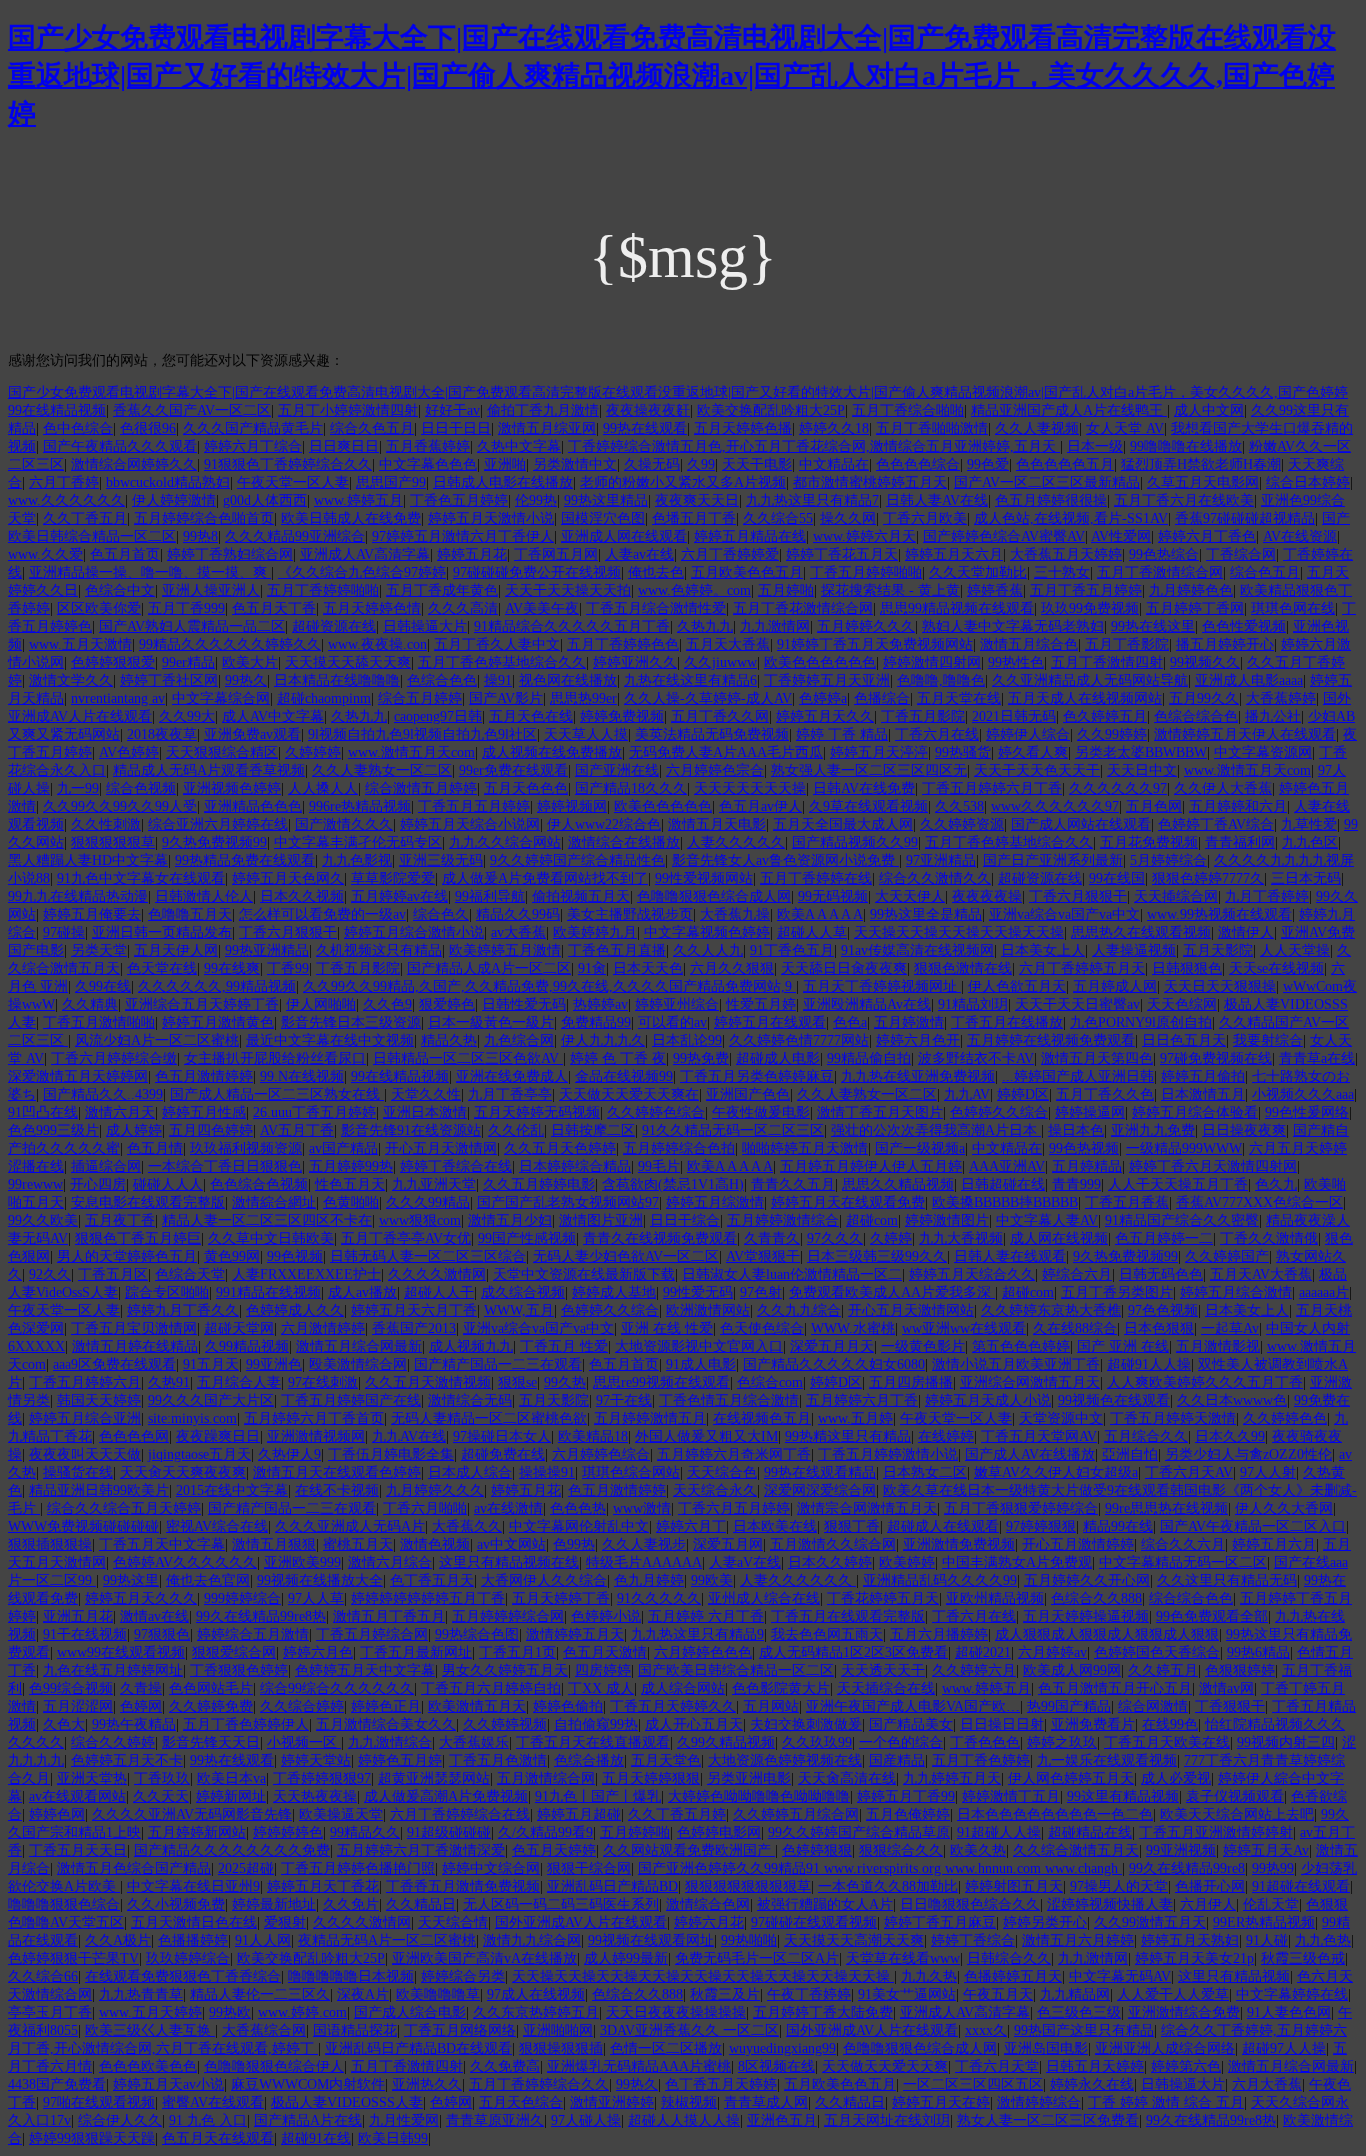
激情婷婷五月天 (575, 1634)
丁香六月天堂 (997, 2066)
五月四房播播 (911, 1382)
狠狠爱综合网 (234, 1652)
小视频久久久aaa (1303, 1094)
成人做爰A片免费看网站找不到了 (545, 878)
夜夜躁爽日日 (218, 1436)
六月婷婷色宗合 (715, 770)
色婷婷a (823, 698)
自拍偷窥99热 (596, 1724)
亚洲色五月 (782, 2120)
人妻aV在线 (745, 1562)
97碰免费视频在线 (1216, 1058)
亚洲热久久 (427, 2084)
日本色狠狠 (1159, 1328)
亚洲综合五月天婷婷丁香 (202, 1004)
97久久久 (835, 1238)
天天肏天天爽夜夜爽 (183, 1472)
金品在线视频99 (624, 1076)
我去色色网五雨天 (827, 1634)
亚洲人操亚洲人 (211, 590)
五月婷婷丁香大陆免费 (823, 2012)
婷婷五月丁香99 (906, 1796)
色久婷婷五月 (1105, 716)
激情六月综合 (390, 1562)
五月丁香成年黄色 (442, 590)
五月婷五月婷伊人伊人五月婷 (871, 1166)
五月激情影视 (1218, 1346)
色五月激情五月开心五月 (1115, 1688)
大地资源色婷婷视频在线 (785, 1760)
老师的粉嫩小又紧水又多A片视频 (683, 482)
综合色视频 (141, 788)
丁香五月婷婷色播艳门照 (358, 1868)
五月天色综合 (521, 2102)
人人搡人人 (323, 788)
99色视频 (295, 1256)
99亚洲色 (274, 1364)
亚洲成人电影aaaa (1249, 680)
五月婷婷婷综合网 (508, 1616)
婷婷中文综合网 (491, 1868)
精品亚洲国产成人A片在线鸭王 (1069, 410)
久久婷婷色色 (1285, 1418)
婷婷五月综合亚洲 (85, 1418)
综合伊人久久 (120, 2120)
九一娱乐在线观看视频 (1107, 1760)
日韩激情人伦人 (204, 896)
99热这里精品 (606, 500)
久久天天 (161, 1796)
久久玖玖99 (817, 1742)
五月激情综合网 (546, 1778)
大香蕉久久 (467, 1526)
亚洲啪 (505, 464)
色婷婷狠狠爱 (113, 662)
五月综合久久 (1146, 1436)
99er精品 (188, 662)
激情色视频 (435, 1544)
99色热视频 (1084, 1148)
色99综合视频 (71, 1688)
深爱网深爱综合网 (820, 1490)
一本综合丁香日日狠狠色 (225, 1166)
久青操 (141, 1688)
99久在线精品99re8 (1187, 1868)
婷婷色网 (57, 1814)
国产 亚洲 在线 (1123, 1346)
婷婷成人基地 (614, 1292)
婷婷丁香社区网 (169, 680)
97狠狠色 (162, 1634)
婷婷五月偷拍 (1203, 1076)
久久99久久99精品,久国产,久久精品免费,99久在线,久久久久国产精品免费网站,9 (549, 986)
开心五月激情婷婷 (1078, 1544)
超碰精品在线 (1090, 1832)
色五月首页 (125, 554)
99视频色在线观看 (1114, 1400)
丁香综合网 (1241, 554)
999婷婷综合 (242, 1598)
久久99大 (187, 716)
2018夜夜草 (162, 734)
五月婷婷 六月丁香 (706, 1616)
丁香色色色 (985, 1742)
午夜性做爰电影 (761, 1112)
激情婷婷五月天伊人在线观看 (1245, 734)
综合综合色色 (1191, 1598)
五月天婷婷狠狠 (651, 1778)
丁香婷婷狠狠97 (322, 1778)
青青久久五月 (793, 1184)
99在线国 (1117, 878)
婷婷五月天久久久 (141, 1598)
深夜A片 (363, 1994)
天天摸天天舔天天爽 (348, 662)
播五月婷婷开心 (1225, 644)
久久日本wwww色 (1232, 1400)
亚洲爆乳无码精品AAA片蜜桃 (639, 2066)
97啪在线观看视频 (99, 2102)
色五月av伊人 (760, 806)
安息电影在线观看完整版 (148, 1202)
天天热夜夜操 (315, 1796)
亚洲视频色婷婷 (232, 788)
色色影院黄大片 (781, 1688)
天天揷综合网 (1176, 896)
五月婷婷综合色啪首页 (204, 518)
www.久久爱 (45, 554)
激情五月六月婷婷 (1078, 1940)
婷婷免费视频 (622, 716)
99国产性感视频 (527, 1238)
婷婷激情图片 (947, 1220)
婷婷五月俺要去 (92, 914)
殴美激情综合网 (358, 1364)
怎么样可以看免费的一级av (322, 914)
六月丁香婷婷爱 (730, 554)
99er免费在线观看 (513, 770)
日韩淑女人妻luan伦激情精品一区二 (792, 1274)
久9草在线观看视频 (868, 806)
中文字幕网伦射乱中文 (579, 1526)
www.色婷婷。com (694, 590)
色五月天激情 (605, 1652)
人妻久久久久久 (736, 842)
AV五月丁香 (297, 1130)
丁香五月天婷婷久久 (673, 1706)
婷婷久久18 (834, 428)
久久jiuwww (720, 662)
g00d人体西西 (265, 500)
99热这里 (131, 1580)
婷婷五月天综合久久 (972, 1274)
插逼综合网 (106, 1166)
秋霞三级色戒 (1303, 1958)
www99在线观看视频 (121, 1652)
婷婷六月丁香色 (1207, 536)
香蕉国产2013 (414, 1328)
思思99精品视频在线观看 (957, 608)
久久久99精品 (428, 1202)
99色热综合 (1164, 554)
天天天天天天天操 (750, 788)
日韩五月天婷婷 (1095, 2066)
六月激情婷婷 (323, 1328)
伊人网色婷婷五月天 (1071, 1778)
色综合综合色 (1196, 716)
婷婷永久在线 (1092, 2084)
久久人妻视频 (1037, 428)
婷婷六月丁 (691, 1526)
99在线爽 (232, 968)
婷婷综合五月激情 (253, 1634)
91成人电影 (701, 1364)
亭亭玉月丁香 (50, 2012)
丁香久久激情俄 (1269, 1238)
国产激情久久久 (344, 824)
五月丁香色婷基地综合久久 (502, 662)
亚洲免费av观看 (252, 734)
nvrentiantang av (118, 698)
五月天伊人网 (176, 950)
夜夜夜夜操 (987, 896)
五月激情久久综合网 (833, 1544)
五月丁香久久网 (720, 716)
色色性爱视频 (1244, 626)
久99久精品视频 (726, 1742)
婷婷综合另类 (463, 1976)
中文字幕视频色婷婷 (707, 932)
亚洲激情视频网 (316, 1436)
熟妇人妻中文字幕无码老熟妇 (1013, 626)
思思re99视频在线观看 (661, 1382)
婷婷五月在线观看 (770, 1022)
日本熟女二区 (925, 1472)
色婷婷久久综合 (999, 1112)
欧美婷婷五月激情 (505, 950)
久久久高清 (463, 608)
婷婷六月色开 (918, 1040)
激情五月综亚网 (547, 428)
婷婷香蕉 (995, 590)
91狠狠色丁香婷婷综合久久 (288, 464)
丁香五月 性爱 (564, 1346)
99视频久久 (1205, 662)
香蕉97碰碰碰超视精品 (1245, 518)
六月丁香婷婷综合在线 (460, 1814)
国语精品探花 (355, 2030)
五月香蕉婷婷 (428, 446)
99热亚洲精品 (267, 950)
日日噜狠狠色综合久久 (970, 1904)
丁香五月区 (113, 1274)
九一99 (78, 788)
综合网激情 (1153, 1706)
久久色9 (387, 1004)
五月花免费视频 (1149, 842)
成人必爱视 (1176, 1778)
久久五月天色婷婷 (560, 1148)
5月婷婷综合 (1168, 860)
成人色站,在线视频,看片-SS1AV (1071, 518)
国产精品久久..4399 (103, 1094)
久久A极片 (118, 1940)
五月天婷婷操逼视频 (1086, 1616)
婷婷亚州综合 (677, 1004)
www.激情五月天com (411, 752)
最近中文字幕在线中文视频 (330, 1040)
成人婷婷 (134, 1130)
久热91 (169, 1382)
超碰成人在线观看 (943, 1526)
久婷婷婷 (313, 752)
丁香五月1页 (517, 1652)
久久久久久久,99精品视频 (217, 986)
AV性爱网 (1121, 536)
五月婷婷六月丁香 (862, 1400)
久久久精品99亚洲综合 (295, 536)
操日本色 (1076, 1130)
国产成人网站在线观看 (1081, 824)
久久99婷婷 (1112, 734)
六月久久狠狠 (732, 968)
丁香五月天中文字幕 (162, 1544)
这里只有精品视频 (1234, 1976)
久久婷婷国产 (1227, 1256)
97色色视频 (1163, 1310)
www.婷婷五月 (358, 500)
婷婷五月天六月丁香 (414, 1310)
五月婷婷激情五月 (650, 1418)
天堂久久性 (426, 1094)
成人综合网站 (683, 1688)
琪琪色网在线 (1293, 608)
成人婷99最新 (626, 1958)
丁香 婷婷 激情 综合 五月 (1166, 2102)
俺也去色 (656, 572)
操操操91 (547, 1472)
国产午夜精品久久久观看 (120, 446)
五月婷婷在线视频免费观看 (1051, 1040)
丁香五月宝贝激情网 (134, 1328)
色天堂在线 (162, 968)
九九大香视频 (961, 1238)
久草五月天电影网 (1203, 482)
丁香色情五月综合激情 (729, 1400)
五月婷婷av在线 (399, 896)
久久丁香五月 (85, 518)
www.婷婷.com (302, 2012)
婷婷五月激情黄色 (218, 1022)
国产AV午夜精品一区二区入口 (1253, 1526)
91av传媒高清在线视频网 (917, 950)
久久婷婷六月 (974, 1670)
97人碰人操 (586, 2120)
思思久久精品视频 (898, 1184)
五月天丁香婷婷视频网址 (882, 986)
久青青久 (772, 1238)
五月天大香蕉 (728, 644)
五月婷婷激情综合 (783, 1220)
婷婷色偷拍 (568, 1706)
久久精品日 (421, 1904)
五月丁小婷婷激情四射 (348, 410)
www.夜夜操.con (377, 644)
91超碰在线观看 (1301, 1886)
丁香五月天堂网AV (1039, 1436)
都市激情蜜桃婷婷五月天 (870, 482)
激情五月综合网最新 (359, 1346)
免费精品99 (596, 1022)
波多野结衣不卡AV (976, 1058)
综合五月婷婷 (420, 698)
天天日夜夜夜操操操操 (676, 2012)
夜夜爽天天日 (697, 500)
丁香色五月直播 (617, 950)
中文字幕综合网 (221, 698)
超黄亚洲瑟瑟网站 (434, 1778)
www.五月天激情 (80, 644)
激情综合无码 (470, 1400)
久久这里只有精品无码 (1227, 1580)
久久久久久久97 (1118, 788)
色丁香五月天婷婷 (721, 2084)
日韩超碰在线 (1003, 1184)
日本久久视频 (302, 896)
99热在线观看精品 (820, 1472)
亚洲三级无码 (441, 860)
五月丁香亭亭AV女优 (406, 1238)
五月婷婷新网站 (197, 1832)
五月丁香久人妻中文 (497, 644)
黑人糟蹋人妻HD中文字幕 (88, 860)
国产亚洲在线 (617, 770)
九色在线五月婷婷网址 (113, 1670)
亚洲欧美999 (302, 1562)
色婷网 (141, 1706)
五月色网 (1154, 806)
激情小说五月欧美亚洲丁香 (1016, 1364)
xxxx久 (986, 2030)
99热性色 (1016, 662)
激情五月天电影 (717, 824)
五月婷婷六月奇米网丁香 (734, 1454)
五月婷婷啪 (635, 1832)
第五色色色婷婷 (1021, 1346)
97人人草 (316, 1598)
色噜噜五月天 (190, 914)
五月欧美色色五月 (747, 572)
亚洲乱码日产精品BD (612, 1886)
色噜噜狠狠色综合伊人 (274, 2066)
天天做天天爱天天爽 (885, 2066)
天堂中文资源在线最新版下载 (584, 1274)
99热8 (200, 536)
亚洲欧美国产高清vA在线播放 (484, 1958)
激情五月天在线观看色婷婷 (337, 1472)
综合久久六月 (1183, 1544)
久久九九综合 (799, 1310)
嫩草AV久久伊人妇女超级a (1056, 1472)
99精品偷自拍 (869, 1058)
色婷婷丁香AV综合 (1216, 824)
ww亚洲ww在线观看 (964, 1328)
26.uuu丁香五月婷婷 (314, 1112)
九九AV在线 (409, 1436)
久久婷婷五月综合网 (796, 1814)
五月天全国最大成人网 (843, 824)
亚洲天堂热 (92, 1778)
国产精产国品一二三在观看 (498, 1364)
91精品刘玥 (973, 1004)
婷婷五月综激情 (715, 1202)
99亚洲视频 (1181, 1850)
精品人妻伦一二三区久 (260, 1994)
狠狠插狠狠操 (50, 1544)
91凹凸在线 (43, 1112)
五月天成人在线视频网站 (1085, 698)
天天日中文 (1142, 770)
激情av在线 (154, 1616)
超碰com (872, 1220)
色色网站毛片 (211, 1688)
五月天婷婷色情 (372, 608)
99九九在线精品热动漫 (78, 896)
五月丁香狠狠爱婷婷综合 (1021, 1508)
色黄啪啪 (351, 1202)
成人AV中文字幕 (273, 716)
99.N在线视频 (302, 1076)
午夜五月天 (998, 1994)
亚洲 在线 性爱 (667, 1328)
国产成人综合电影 (410, 2012)
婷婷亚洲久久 (635, 662)
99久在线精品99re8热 (261, 1616)
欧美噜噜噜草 (438, 1994)
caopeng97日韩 (438, 716)
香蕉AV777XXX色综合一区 (1259, 1202)
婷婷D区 (1023, 1094)
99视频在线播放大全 (320, 1580)
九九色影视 (357, 860)
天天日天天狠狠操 (1220, 986)
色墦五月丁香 (694, 518)
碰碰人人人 (168, 1184)
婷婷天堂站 (316, 1760)
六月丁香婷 (64, 482)
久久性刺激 (106, 824)
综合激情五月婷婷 (421, 788)
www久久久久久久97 (1055, 806)
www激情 (642, 1508)
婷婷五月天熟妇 (1190, 1940)
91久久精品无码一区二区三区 (733, 1130)
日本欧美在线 (775, 1526)
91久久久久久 (659, 1598)
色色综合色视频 (259, 1184)
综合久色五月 (372, 428)
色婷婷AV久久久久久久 (185, 1562)
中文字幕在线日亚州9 (193, 1886)
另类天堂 (99, 950)
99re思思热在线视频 (1166, 1508)
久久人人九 (708, 950)
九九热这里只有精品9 (697, 1634)
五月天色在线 (531, 716)
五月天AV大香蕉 (1261, 1274)
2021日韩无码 (1014, 716)
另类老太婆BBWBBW (1141, 752)
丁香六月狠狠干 (1078, 896)
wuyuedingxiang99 (782, 2048)
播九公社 (1273, 716)
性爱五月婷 (761, 1004)
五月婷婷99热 (351, 1166)
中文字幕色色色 (428, 464)
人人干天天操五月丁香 (1178, 1184)
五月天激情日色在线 (194, 1922)
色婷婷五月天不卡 (127, 1760)
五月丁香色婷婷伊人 (246, 1724)
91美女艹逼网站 (907, 1994)
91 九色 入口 (208, 2120)
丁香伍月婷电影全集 (391, 1454)
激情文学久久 (71, 680)
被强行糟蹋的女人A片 (825, 1904)
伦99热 (536, 500)
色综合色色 (442, 680)
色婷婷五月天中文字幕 (365, 1670)
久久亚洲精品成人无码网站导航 (1090, 680)
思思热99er (583, 698)
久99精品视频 (247, 1346)
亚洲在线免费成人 (512, 1076)
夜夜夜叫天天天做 (85, 1454)
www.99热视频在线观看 (1219, 914)
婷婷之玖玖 (1062, 1742)
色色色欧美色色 (148, 2066)
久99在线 (103, 986)
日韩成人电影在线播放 (503, 482)
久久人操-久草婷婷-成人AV (708, 698)
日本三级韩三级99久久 (877, 1256)
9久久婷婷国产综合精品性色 (577, 860)
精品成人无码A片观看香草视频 (209, 770)
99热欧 (230, 2012)
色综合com (770, 1382)
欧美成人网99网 (1072, 1670)
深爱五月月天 (832, 1346)
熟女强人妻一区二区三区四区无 (869, 770)
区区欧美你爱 (99, 608)
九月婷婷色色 (1191, 590)
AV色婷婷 (129, 752)
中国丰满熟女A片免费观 (1017, 1562)
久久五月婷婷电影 (539, 1184)
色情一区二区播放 (666, 2048)
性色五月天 (350, 1184)
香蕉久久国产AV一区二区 (192, 410)
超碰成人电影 (778, 1058)
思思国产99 (391, 482)
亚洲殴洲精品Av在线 (867, 1004)
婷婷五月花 (472, 554)
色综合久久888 (1096, 1598)
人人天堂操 (1295, 950)
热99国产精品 (1069, 1706)
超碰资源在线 (334, 626)
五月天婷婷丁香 (561, 1598)
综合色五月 (1265, 572)
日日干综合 (685, 1220)
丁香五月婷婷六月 (85, 1382)
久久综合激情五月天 (1076, 1850)
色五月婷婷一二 (1164, 1238)
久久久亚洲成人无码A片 (350, 1526)
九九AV (967, 1094)
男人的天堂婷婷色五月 (127, 1256)
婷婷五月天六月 (954, 554)
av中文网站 (511, 1544)
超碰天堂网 (239, 1328)
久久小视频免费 (176, 1904)
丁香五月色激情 (498, 1760)
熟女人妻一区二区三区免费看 (1048, 2120)
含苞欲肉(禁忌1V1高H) (673, 1184)
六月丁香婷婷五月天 (1082, 968)
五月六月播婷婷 (939, 1634)
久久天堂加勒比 (978, 572)
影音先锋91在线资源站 (411, 1130)
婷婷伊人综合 (1028, 734)
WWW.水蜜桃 (853, 1328)
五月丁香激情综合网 (1160, 572)
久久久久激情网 (437, 1274)
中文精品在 (834, 464)
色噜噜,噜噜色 (941, 680)
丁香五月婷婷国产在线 (351, 1400)
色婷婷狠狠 (817, 1850)
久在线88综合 (1075, 1328)
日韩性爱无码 (524, 1004)
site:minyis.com (192, 1418)
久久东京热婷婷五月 (536, 2012)
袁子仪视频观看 (1235, 1796)
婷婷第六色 (1186, 2066)
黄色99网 (232, 1256)
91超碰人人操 (999, 1832)
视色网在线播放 (568, 680)
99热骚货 (963, 752)
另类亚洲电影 (749, 1778)
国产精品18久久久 (631, 788)
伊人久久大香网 (1284, 1508)
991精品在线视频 (268, 1292)
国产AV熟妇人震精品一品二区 (192, 626)
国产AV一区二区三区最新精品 (1047, 482)
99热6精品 (1258, 1652)
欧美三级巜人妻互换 (150, 2030)
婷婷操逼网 (1090, 1112)
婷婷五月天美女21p (1194, 1958)
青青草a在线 (1317, 1058)
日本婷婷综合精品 (575, 1166)
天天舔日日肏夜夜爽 (844, 968)
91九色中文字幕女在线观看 (141, 878)
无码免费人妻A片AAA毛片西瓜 (726, 752)
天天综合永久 (715, 1490)
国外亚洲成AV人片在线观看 (581, 1922)
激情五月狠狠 (274, 1544)
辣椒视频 (689, 2102)
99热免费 (701, 1058)
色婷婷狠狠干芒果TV (73, 1958)
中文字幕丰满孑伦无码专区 (358, 842)
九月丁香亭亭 (510, 1094)
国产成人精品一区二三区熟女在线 (277, 1094)
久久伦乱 (516, 1130)
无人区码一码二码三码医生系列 (561, 1904)
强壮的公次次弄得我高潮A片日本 (936, 1130)
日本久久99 (1230, 1436)
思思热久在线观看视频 (1141, 932)
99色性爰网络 (1307, 1112)
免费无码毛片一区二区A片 (757, 1958)
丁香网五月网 (556, 554)
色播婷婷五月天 (1013, 1976)
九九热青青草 (141, 1994)
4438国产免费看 (57, 2084)
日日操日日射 (1002, 1724)
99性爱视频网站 (704, 878)
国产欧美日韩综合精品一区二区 (736, 1670)
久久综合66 (43, 1976)
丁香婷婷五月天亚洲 (827, 680)
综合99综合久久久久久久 (337, 1688)
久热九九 (705, 626)
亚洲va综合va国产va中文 (1064, 914)
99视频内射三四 (1286, 1742)
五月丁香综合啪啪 (908, 410)
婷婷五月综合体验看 (1195, 1112)
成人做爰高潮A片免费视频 (446, 1796)
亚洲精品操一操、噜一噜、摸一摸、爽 (150, 572)
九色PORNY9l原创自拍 (1141, 1022)
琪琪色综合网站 (631, 1472)
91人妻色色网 (1289, 2012)
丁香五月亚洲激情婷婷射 (1216, 1832)
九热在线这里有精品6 (690, 680)
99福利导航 (490, 896)
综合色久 (441, 914)
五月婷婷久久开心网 (1087, 1580)
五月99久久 (1204, 698)
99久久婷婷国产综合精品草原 (859, 1832)
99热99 (1273, 1868)
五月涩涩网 (78, 1706)
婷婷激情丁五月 (1011, 1796)
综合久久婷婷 (113, 1742)
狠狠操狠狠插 (561, 2048)
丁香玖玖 (162, 1778)
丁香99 (288, 968)
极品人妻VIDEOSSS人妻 (347, 2102)
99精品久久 (365, 1832)
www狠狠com (420, 1220)
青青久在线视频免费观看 (660, 1238)
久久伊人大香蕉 (1223, 788)
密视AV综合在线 (217, 1526)
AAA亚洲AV (1007, 1166)
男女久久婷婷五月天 (505, 1670)
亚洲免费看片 (1093, 1724)
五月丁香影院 (1127, 644)
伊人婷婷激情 (174, 500)
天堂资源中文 (1061, 1418)
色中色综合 (78, 428)
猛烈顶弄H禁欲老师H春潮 (1201, 464)
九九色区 (1310, 842)
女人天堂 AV (1125, 428)
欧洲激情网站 (708, 1310)
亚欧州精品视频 (995, 1598)
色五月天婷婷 (554, 1850)
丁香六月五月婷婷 (734, 1508)
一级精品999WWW (1184, 1148)
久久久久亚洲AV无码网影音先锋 (192, 1814)
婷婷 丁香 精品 (842, 734)
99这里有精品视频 (1123, 1796)
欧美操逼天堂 (341, 1814)
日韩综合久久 (1009, 1958)
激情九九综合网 (532, 1940)
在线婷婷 (946, 1436)
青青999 (1076, 1184)
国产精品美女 (911, 1724)
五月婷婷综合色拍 (679, 1148)
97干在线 (624, 1400)
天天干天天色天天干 (1037, 770)
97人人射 (1268, 1472)
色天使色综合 (762, 1328)
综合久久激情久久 (935, 878)
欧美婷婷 (907, 1562)
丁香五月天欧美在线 (1167, 1742)
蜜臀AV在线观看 (213, 2102)
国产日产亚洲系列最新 (1053, 860)
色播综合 (882, 698)
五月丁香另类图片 (1117, 1292)
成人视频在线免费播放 (552, 752)
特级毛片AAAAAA (644, 1562)
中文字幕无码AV (1120, 1976)
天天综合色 (722, 1472)
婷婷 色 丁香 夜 (618, 1058)
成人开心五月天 (694, 1724)
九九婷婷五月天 (952, 1778)
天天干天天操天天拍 (568, 590)
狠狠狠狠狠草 (113, 842)
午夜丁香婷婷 (809, 1994)
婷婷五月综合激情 (1236, 1292)
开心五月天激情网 (441, 1148)
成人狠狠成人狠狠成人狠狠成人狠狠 (1107, 1634)
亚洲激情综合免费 (1184, 2012)
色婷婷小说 (606, 1616)
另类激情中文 (575, 464)
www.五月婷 (855, 1418)
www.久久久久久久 (66, 500)
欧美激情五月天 (477, 1706)
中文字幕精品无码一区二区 (1183, 1562)
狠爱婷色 (447, 1004)
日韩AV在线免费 (864, 788)
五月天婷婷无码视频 (537, 1112)
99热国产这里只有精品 (1084, 2030)
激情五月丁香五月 (389, 1616)
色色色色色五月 (1065, 464)
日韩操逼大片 (425, 626)
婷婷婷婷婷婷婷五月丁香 (428, 1598)
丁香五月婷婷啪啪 (866, 572)
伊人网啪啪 (321, 1004)
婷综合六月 (1077, 1274)
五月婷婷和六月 (1238, 806)
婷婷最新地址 (274, 1904)
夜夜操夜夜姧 (648, 410)
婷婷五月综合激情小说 (414, 932)
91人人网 (263, 1940)
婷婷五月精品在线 (750, 536)
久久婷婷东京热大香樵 (1051, 1310)
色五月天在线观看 (218, 2138)
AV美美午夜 (542, 608)
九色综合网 (519, 1040)
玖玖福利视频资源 (246, 1148)
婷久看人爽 (1033, 752)
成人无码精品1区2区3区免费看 (853, 1652)
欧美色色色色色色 (820, 662)
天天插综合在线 (886, 1688)
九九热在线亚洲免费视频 (918, 1076)
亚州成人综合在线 (764, 1598)
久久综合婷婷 (302, 1706)
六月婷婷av (1052, 1652)
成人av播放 (362, 1292)
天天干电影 (757, 464)
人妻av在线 (639, 554)
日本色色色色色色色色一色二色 (1055, 1814)
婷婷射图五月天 (1014, 1886)
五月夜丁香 (120, 1220)
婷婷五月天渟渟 (879, 752)
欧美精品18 (593, 1436)
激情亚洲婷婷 (612, 2102)
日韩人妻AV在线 (937, 500)
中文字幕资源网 (1263, 752)
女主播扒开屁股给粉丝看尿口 (275, 1058)
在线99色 (1170, 1724)
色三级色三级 (1079, 2012)
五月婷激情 (909, 1022)
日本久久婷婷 (830, 1562)
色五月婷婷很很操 (1051, 500)
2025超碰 (246, 1868)
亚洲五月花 (78, 1616)
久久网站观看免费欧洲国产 (689, 1850)
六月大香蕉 (1267, 2084)
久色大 (64, 1724)
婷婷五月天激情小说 (491, 518)
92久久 (50, 1274)
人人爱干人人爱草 (1173, 1994)
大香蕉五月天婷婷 (1066, 554)
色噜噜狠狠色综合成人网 (714, 896)
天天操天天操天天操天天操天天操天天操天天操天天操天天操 (703, 1976)
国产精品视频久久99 (855, 842)
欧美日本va (231, 1778)
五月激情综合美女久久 (386, 1724)
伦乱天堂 (1271, 1904)
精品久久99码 (518, 914)
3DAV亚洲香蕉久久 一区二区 (689, 2030)
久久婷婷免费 (211, 1706)
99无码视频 (833, 896)
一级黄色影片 (923, 1346)
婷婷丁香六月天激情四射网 (1213, 1166)
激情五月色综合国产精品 (134, 1868)
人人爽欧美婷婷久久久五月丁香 (1205, 1382)
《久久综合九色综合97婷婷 (362, 572)
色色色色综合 (918, 464)
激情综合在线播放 (624, 842)
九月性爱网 (404, 2120)
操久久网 (848, 518)
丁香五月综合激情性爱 (656, 608)
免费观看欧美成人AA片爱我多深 (892, 1292)
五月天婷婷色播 (743, 428)
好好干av (452, 410)
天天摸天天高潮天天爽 (854, 1940)
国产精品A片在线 (308, 2120)
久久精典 (90, 1004)
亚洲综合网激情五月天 (1030, 1382)
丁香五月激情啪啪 (99, 1022)
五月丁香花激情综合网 (803, 608)
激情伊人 (1246, 932)
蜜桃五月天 (358, 1544)
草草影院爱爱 (393, 878)
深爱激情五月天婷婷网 (78, 1076)
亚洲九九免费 (1153, 1130)
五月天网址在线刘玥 (887, 2120)
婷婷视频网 (572, 806)
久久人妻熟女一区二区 (382, 770)
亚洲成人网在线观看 (624, 536)
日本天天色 (648, 968)
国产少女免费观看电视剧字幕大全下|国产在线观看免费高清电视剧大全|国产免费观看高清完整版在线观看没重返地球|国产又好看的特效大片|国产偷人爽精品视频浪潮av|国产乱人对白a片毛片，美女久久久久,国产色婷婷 (672, 75)
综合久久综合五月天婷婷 (124, 1508)
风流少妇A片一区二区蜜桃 (157, 1040)
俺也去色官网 (208, 1580)
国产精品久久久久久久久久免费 (232, 1850)
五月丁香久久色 (1105, 1094)
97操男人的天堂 (1119, 1886)
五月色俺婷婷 (908, 1814)
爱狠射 (285, 1922)
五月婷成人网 (1115, 986)
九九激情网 (775, 626)
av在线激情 (508, 1508)
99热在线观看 (645, 428)
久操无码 (652, 464)
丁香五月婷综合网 (372, 1634)
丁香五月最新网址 (416, 1652)
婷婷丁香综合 (973, 1940)
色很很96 (148, 428)
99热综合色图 (477, 1634)
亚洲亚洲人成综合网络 (1165, 2048)
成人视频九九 (471, 1346)
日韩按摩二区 (593, 1130)
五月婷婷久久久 (866, 626)
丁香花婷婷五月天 (883, 1598)
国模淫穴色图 (603, 518)
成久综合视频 (523, 1292)
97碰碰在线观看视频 (814, 1922)
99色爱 (988, 464)
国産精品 (897, 1760)
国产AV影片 (506, 698)
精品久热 (449, 1040)
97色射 (761, 1292)
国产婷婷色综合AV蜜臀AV (1004, 536)
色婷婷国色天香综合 (1157, 1652)
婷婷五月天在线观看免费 (848, 1202)
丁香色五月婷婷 (459, 500)
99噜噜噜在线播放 (1186, 446)
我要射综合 (1268, 1040)
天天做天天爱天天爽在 (629, 1094)
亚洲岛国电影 (1046, 2048)
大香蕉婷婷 (1281, 698)
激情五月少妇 (510, 1220)
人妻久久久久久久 (798, 1580)
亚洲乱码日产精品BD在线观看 (418, 2048)
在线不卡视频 (337, 1490)
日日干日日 (456, 428)
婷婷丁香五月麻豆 (940, 1922)
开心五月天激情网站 (911, 1310)
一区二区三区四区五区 (973, 2084)
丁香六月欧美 (925, 518)
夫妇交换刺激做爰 (806, 1724)
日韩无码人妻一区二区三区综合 (428, 1256)
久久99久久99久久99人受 (120, 806)
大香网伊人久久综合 (544, 1580)
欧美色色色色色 (663, 806)
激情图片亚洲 (601, 1220)
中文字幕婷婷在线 (1292, 1994)
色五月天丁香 (274, 608)
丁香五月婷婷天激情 (1173, 1418)
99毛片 (659, 1166)
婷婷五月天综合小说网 (470, 824)
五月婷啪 (786, 590)
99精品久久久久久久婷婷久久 (230, 644)
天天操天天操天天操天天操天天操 (959, 932)
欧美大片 (250, 662)
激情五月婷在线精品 (135, 1346)
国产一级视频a (920, 1148)
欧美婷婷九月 (595, 932)
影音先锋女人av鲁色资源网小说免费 (785, 860)
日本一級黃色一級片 (491, 1022)
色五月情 (155, 1148)
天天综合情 (453, 1922)
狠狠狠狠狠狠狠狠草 (748, 1886)
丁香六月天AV (1189, 1472)
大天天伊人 (910, 896)
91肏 (592, 968)
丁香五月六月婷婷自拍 (491, 1688)
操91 (498, 680)
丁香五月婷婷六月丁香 (992, 788)
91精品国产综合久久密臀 (1182, 1220)
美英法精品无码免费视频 (712, 734)
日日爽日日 (344, 446)
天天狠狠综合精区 (222, 752)
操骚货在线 (78, 1472)
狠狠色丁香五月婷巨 (138, 1238)
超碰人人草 (812, 932)
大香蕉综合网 (264, 2030)
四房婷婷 (603, 1670)
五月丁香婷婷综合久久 (539, 2084)
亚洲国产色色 (748, 1094)
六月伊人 (1208, 1904)
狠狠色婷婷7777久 (1208, 878)
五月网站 (771, 1706)
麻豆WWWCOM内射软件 (308, 2084)
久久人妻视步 (644, 1544)
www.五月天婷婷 (150, 2012)
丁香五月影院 (923, 716)
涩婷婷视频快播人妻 (1110, 1904)
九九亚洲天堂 (434, 1184)
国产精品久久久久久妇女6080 (834, 1364)
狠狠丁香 (852, 1526)
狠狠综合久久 (901, 1850)
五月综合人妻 (239, 1382)
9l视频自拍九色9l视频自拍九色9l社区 (422, 734)
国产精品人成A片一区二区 (489, 968)
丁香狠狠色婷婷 (239, 1670)
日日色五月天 (1184, 1040)
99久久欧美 (43, 1220)
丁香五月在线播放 (1007, 1022)
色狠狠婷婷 (1240, 1670)
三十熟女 (1062, 572)
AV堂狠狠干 (763, 1256)
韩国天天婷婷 (99, 1400)
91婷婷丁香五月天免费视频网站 (875, 644)
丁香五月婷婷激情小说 (888, 1454)
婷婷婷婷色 (288, 1832)
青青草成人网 (766, 2102)
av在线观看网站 (77, 1796)
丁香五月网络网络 (460, 2030)
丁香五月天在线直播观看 (593, 1742)
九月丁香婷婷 (1267, 896)
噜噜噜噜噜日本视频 (351, 1976)
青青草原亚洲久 (495, 2120)
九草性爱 (1309, 824)
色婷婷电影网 (719, 1832)
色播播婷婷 (193, 1940)
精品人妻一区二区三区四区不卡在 (267, 1220)
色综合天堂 (190, 1274)
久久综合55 (778, 518)
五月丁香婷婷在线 (816, 878)
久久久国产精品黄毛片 (253, 428)
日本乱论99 (687, 1040)
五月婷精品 (1087, 1166)
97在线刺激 (323, 1382)
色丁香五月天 (432, 1580)
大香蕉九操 (735, 914)
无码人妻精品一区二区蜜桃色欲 (489, 1418)
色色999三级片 (53, 1130)
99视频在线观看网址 (651, 1940)
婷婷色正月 (386, 1706)
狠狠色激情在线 (963, 968)
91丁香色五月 (792, 950)
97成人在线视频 (536, 1994)
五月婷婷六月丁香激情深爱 (421, 1850)
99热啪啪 (749, 1940)
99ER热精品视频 (1264, 1922)
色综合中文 (120, 590)
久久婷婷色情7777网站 (799, 1040)
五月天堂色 (666, 1760)
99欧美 (712, 1580)
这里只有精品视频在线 (509, 1562)
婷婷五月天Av (1266, 1850)
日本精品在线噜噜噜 (337, 680)
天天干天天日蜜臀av (1077, 1004)
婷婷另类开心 (1045, 1922)
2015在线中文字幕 (232, 1490)
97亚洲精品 (941, 860)
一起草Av (1230, 1328)
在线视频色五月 (762, 1418)
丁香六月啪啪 (425, 1508)
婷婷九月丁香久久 (183, 1310)
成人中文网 (1209, 410)
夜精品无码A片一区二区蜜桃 (387, 1940)
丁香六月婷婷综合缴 (114, 1058)
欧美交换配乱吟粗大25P (771, 410)
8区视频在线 (776, 2066)
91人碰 (1267, 1940)
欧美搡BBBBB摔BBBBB (1005, 1202)
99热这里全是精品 (926, 914)
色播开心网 (1210, 1886)
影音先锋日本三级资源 (351, 1022)
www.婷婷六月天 (864, 536)
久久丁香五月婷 (677, 1814)
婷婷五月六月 (1274, 1544)
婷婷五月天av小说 (168, 2084)
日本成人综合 (470, 1472)
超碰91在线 (316, 2138)
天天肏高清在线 (847, 1778)
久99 (701, 464)
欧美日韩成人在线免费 (351, 518)
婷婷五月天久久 (825, 716)
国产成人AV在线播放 (1030, 1454)
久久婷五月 (1163, 1670)
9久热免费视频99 (214, 842)
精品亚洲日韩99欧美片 (99, 1490)
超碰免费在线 (503, 1454)
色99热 (574, 1544)
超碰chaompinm (324, 698)
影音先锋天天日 (211, 1742)
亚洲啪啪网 (558, 2030)
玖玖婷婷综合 (188, 1958)
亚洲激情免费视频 (959, 1544)
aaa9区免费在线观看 (114, 1364)
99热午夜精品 (134, 1724)
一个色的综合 (901, 1742)
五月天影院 (1218, 950)
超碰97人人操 (1284, 2048)
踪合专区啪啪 (167, 1292)
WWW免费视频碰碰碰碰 (83, 1526)
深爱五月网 (728, 1544)
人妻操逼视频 (1134, 950)
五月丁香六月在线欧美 (1184, 500)
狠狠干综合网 (589, 1868)
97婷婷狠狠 (1041, 1526)
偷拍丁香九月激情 (543, 410)
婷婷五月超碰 (579, 1814)
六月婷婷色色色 (703, 1652)
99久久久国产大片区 (211, 1400)
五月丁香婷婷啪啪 (323, 590)
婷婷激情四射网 (932, 662)
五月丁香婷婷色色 (623, 644)
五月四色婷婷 (211, 1130)
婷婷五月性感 (204, 1112)
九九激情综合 (390, 1742)
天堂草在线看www (903, 1958)
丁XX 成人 (601, 1688)
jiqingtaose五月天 (199, 1454)
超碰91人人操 (1149, 1364)
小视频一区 (304, 1742)
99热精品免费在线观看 (245, 860)
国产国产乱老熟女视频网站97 (568, 1202)
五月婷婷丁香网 (1195, 608)
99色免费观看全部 (1212, 1616)
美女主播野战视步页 (630, 914)
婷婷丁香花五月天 (842, 554)
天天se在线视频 (1276, 968)
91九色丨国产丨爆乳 (598, 1796)
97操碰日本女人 (502, 1436)
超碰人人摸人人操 (684, 2120)
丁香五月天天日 (78, 1850)
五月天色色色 (526, 788)
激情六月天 (120, 1112)
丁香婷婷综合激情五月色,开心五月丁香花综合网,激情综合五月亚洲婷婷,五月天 (814, 446)
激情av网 (1226, 1688)
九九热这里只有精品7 (812, 500)
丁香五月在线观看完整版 (848, 1616)
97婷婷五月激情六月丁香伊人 (463, 536)
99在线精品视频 (57, 410)
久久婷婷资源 (962, 824)
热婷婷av (600, 1004)
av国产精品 (343, 1148)
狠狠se (517, 1382)
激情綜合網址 (274, 1202)
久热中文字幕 (519, 446)
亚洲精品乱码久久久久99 (940, 1580)
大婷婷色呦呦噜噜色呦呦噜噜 (759, 1796)
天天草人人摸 (586, 734)
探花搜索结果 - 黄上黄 (890, 590)
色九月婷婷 (649, 1580)
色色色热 (578, 1508)
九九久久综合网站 (505, 842)
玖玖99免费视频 (1090, 608)
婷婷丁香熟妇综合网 (230, 554)
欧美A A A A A (820, 914)
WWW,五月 (519, 1310)
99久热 (565, 1382)
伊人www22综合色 (604, 824)
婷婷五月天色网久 (288, 878)
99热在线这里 (1153, 626)
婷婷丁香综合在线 (456, 1166)
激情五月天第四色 (1097, 1058)
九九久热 (929, 1976)
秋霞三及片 (725, 1994)
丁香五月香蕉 (1127, 1202)
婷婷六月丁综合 (253, 446)
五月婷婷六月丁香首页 (314, 1418)
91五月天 (211, 1364)
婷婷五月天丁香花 (323, 1886)
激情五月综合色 (1029, 644)
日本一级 (1095, 446)
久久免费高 (505, 2066)
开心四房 (98, 1184)
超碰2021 (983, 1652)
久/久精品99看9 (545, 1832)
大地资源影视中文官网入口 (699, 1346)
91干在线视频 (85, 1634)
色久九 (1276, 1184)
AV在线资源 (1300, 536)
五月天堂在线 (959, 698)
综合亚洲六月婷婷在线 (218, 824)
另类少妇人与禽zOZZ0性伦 (1248, 1454)
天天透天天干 (883, 1670)
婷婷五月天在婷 (941, 2102)
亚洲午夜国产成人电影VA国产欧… (913, 1706)
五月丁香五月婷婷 (1086, 590)
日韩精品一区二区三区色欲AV (468, 1058)
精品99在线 (1118, 1526)
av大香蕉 (518, 932)
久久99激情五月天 (1150, 1922)
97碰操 (64, 932)
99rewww (35, 1184)
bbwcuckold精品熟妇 (168, 482)
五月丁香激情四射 (1107, 662)
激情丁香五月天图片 (880, 1112)
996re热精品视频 (360, 806)
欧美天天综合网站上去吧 (1237, 1814)
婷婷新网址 (231, 1796)
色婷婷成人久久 (295, 1310)
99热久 (246, 680)
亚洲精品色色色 (253, 806)
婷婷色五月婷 (400, 1760)
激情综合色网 (708, 1904)
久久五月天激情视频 (428, 1382)
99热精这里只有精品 (848, 1436)
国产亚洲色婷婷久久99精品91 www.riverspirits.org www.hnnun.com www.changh (880, 1868)
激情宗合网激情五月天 (867, 1508)
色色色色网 (134, 1436)
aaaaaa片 (1324, 1292)
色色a (850, 1022)
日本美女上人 (1043, 950)
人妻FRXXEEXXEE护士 (306, 1274)
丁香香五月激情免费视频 (463, 1886)
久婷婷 (891, 1238)
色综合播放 (589, 1760)
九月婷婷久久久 (435, 1490)
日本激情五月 (1203, 1094)
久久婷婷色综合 (656, 1112)
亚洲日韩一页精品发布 (162, 932)
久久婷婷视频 (505, 1724)
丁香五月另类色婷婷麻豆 (757, 1076)
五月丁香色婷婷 (981, 1760)
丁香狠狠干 (1230, 1706)
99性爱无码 (698, 1292)
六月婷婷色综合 (601, 1454)
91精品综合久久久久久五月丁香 (572, 626)
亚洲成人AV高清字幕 (365, 554)
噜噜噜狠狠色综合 (64, 1904)
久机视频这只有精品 (379, 950)
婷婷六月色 (318, 1652)
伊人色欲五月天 (1017, 986)
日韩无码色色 (1161, 1274)
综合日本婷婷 (1308, 482)
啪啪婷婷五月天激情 (805, 1148)
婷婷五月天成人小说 (988, 1400)
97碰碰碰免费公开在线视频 (537, 572)
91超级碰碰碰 (449, 1832)
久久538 (959, 806)
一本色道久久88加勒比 (888, 1886)
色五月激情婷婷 (204, 1076)
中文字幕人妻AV (1047, 1220)
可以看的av (672, 1022)
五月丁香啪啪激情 (932, 428)
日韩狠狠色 (1187, 968)
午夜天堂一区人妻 (293, 482)
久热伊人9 (289, 1454)
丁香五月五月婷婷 (474, 806)
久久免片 (351, 1904)
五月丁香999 (186, 608)
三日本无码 (1306, 878)
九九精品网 (1075, 1994)
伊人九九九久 (603, 1040)
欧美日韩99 (393, 2138)
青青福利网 (1240, 842)
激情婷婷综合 (1039, 2102)
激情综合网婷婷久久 (134, 464)
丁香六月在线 (937, 734)
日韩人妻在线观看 (1010, 1256)
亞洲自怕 (1130, 1454)
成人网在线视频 (1059, 1238)
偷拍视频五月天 (581, 896)
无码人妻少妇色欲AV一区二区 (626, 1256)
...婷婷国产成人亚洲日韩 (1078, 1076)
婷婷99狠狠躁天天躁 (92, 2138)
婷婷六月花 (709, 1922)
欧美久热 (978, 1850)
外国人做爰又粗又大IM (706, 1436)
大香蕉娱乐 (474, 1742)
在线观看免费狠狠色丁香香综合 (183, 1976)
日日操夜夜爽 (1244, 1130)
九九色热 (1323, 1940)
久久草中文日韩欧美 (271, 1238)
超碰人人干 (439, 1292)
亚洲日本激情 (425, 1112)
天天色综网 (1182, 1004)
